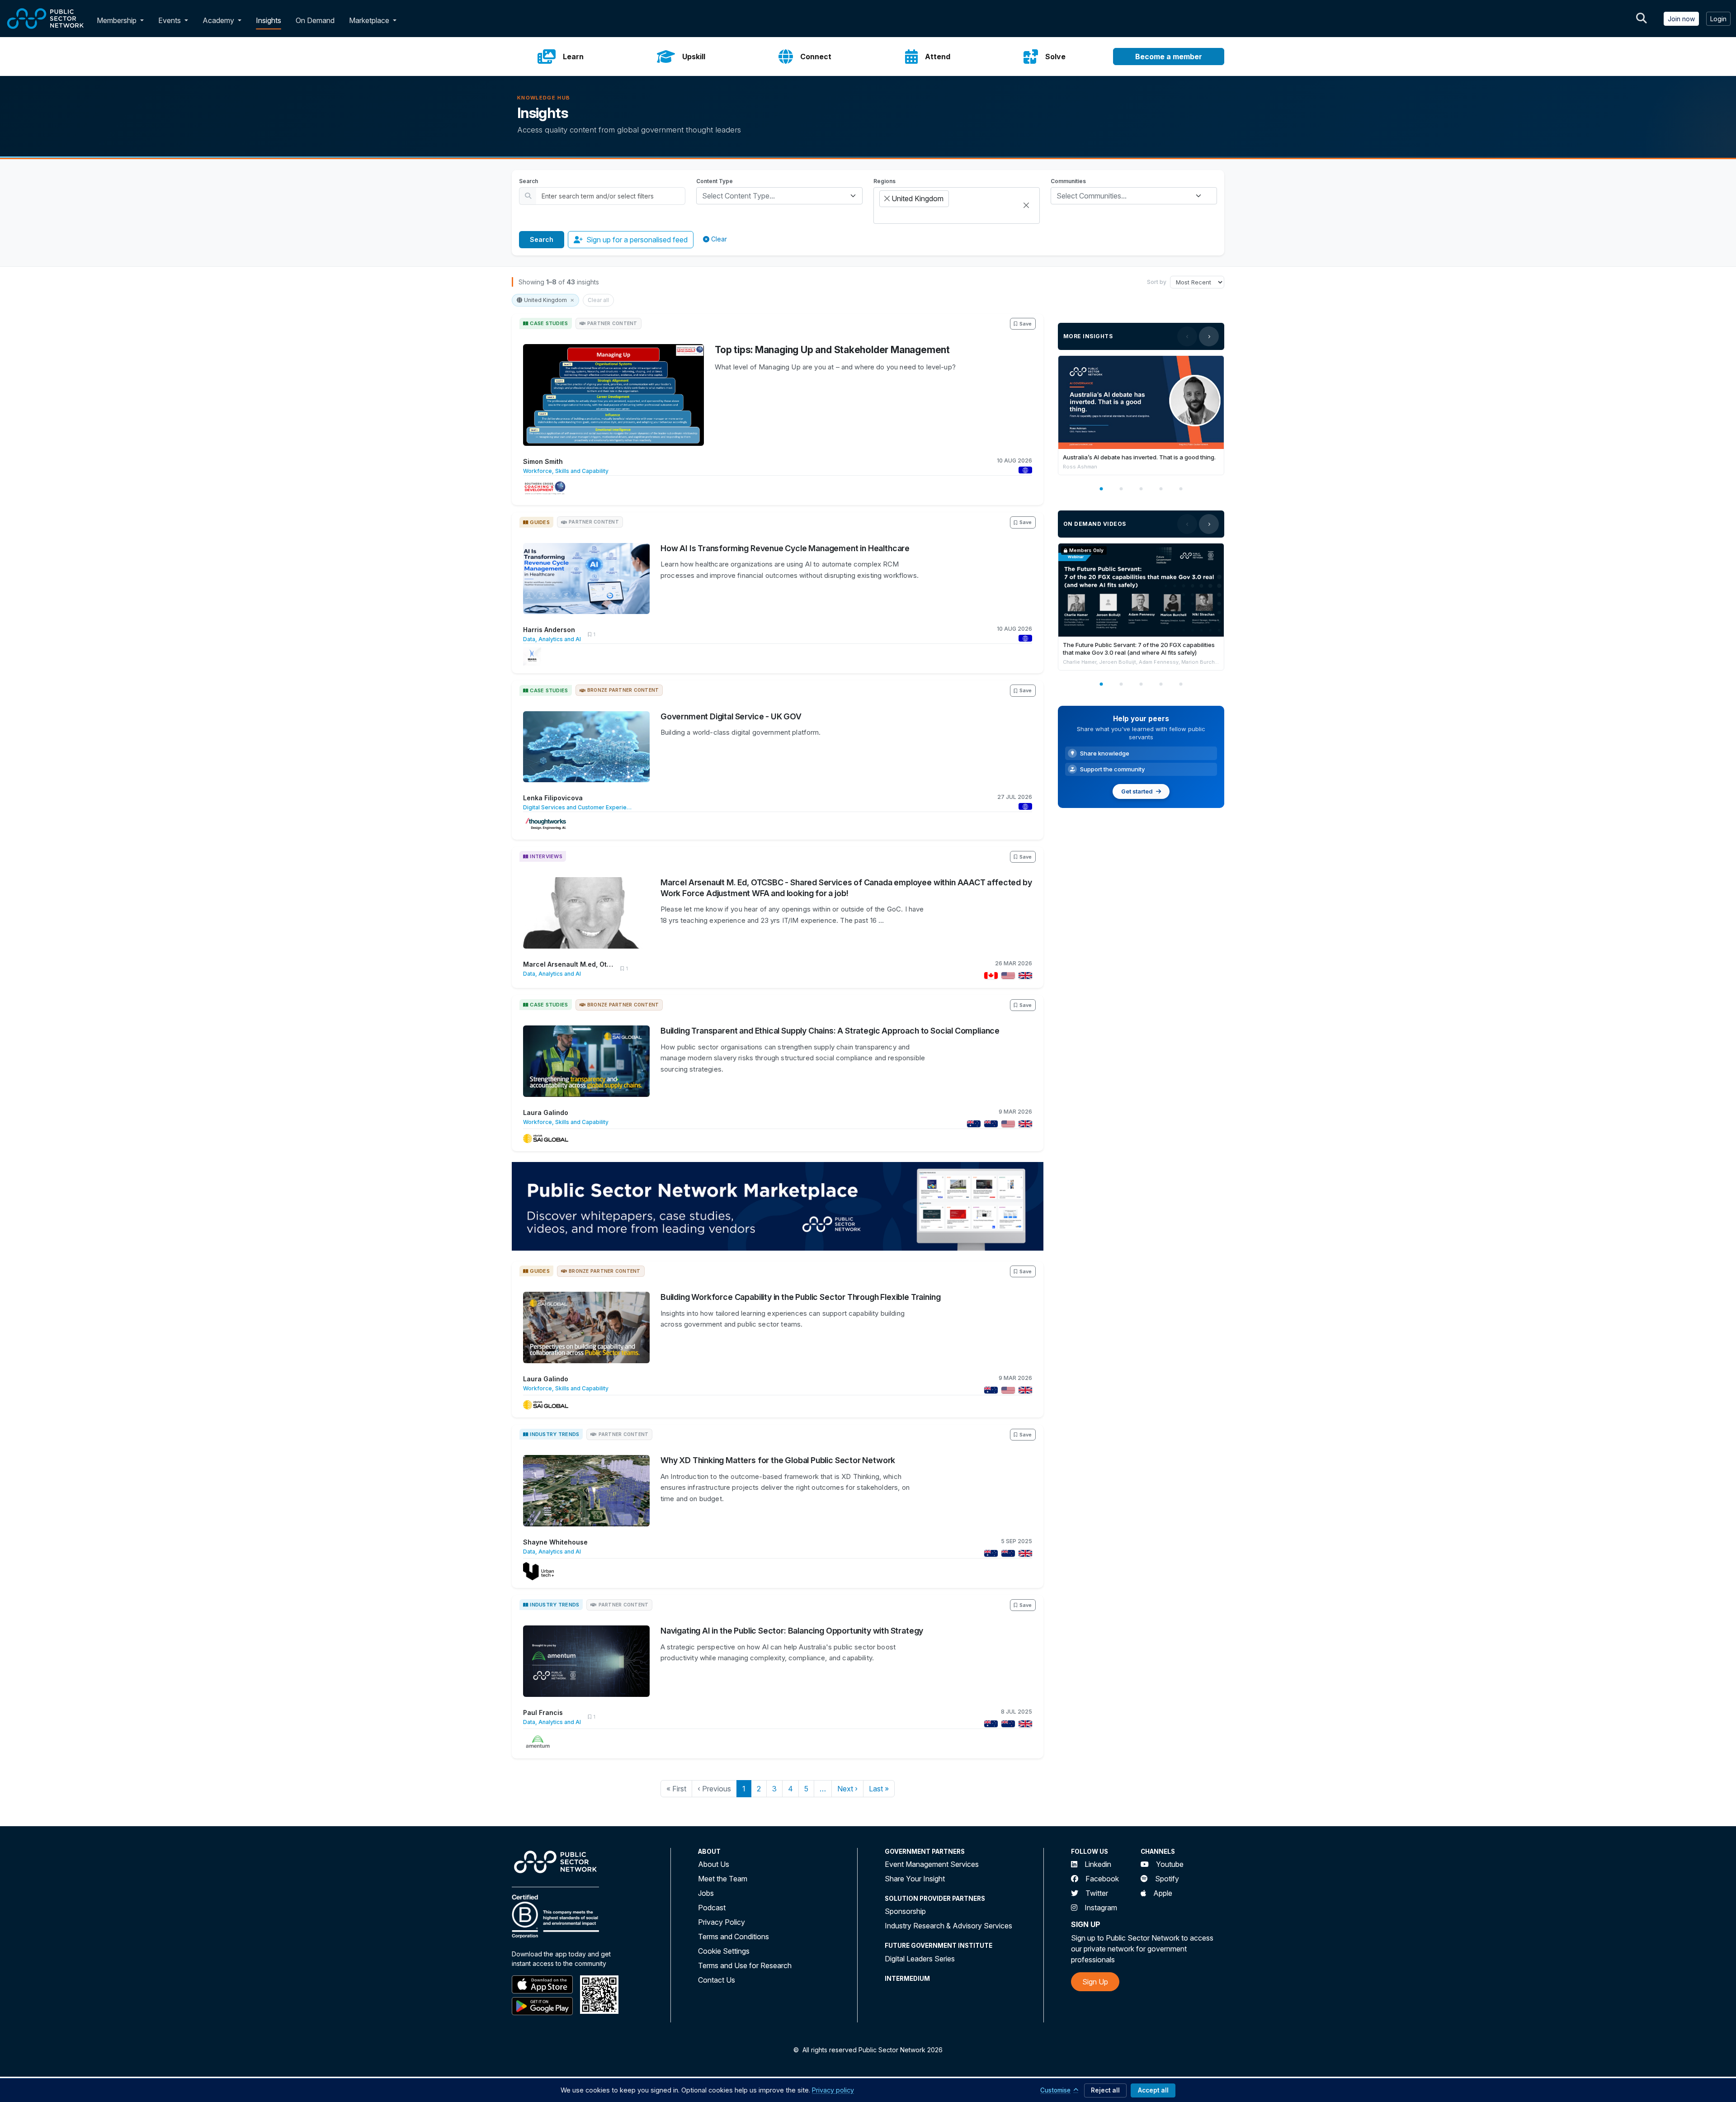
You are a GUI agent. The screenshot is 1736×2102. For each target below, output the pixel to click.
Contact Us (717, 1980)
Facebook (1102, 1879)
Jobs (706, 1893)
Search (528, 181)
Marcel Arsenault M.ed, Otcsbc (568, 964)
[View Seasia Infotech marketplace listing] (532, 657)
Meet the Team (723, 1879)
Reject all (1105, 2090)
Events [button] (170, 20)
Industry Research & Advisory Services (948, 1926)
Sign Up (1095, 1982)
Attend (938, 57)
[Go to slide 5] (1181, 489)
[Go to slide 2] (1121, 489)
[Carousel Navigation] (1198, 336)
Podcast (712, 1908)
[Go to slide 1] (1101, 489)
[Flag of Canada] (989, 975)
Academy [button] (219, 20)
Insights (269, 20)
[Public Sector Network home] (46, 19)
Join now (1681, 19)
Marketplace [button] (370, 20)
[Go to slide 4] (1161, 489)
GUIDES (540, 522)
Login (1718, 19)
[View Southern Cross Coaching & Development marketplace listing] (545, 488)
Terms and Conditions (734, 1937)
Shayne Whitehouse (555, 1542)
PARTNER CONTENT (612, 323)
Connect (816, 57)
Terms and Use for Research (745, 1965)
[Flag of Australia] (972, 1123)
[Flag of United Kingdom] (1024, 975)
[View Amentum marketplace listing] (538, 1742)
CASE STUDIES (549, 323)
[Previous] (1187, 336)
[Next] (1209, 336)
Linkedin (1098, 1864)
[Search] (1642, 19)
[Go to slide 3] (1141, 489)
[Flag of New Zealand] (989, 1123)
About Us (714, 1864)
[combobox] (779, 196)
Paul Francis (543, 1712)
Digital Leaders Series (920, 1959)
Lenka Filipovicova (553, 798)
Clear (719, 239)
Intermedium (907, 1979)
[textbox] (774, 196)
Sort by (1157, 282)
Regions (885, 181)
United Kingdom (545, 300)
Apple (1163, 1893)
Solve (1055, 57)
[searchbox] (882, 215)
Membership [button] (117, 20)
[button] (144, 20)
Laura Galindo (546, 1112)
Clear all (598, 300)
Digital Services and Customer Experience (577, 807)
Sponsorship (905, 1911)
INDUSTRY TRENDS (554, 1434)
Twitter (1097, 1893)
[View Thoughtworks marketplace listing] (546, 824)
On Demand (315, 20)
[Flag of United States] (1006, 975)
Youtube (1170, 1864)
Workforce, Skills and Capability (566, 471)
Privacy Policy (722, 1922)
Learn (573, 57)
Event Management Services (932, 1864)
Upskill (694, 57)
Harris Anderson (549, 630)
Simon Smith (543, 461)
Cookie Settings (724, 1951)
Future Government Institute (939, 1946)
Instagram (1101, 1908)
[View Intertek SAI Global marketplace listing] (546, 1138)
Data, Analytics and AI (552, 639)
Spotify (1167, 1879)
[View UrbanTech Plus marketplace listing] (538, 1571)
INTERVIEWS (546, 856)
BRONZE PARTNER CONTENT (623, 690)
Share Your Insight (915, 1879)
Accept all (1153, 2090)
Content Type (715, 181)
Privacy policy (833, 2090)
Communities (1068, 181)
